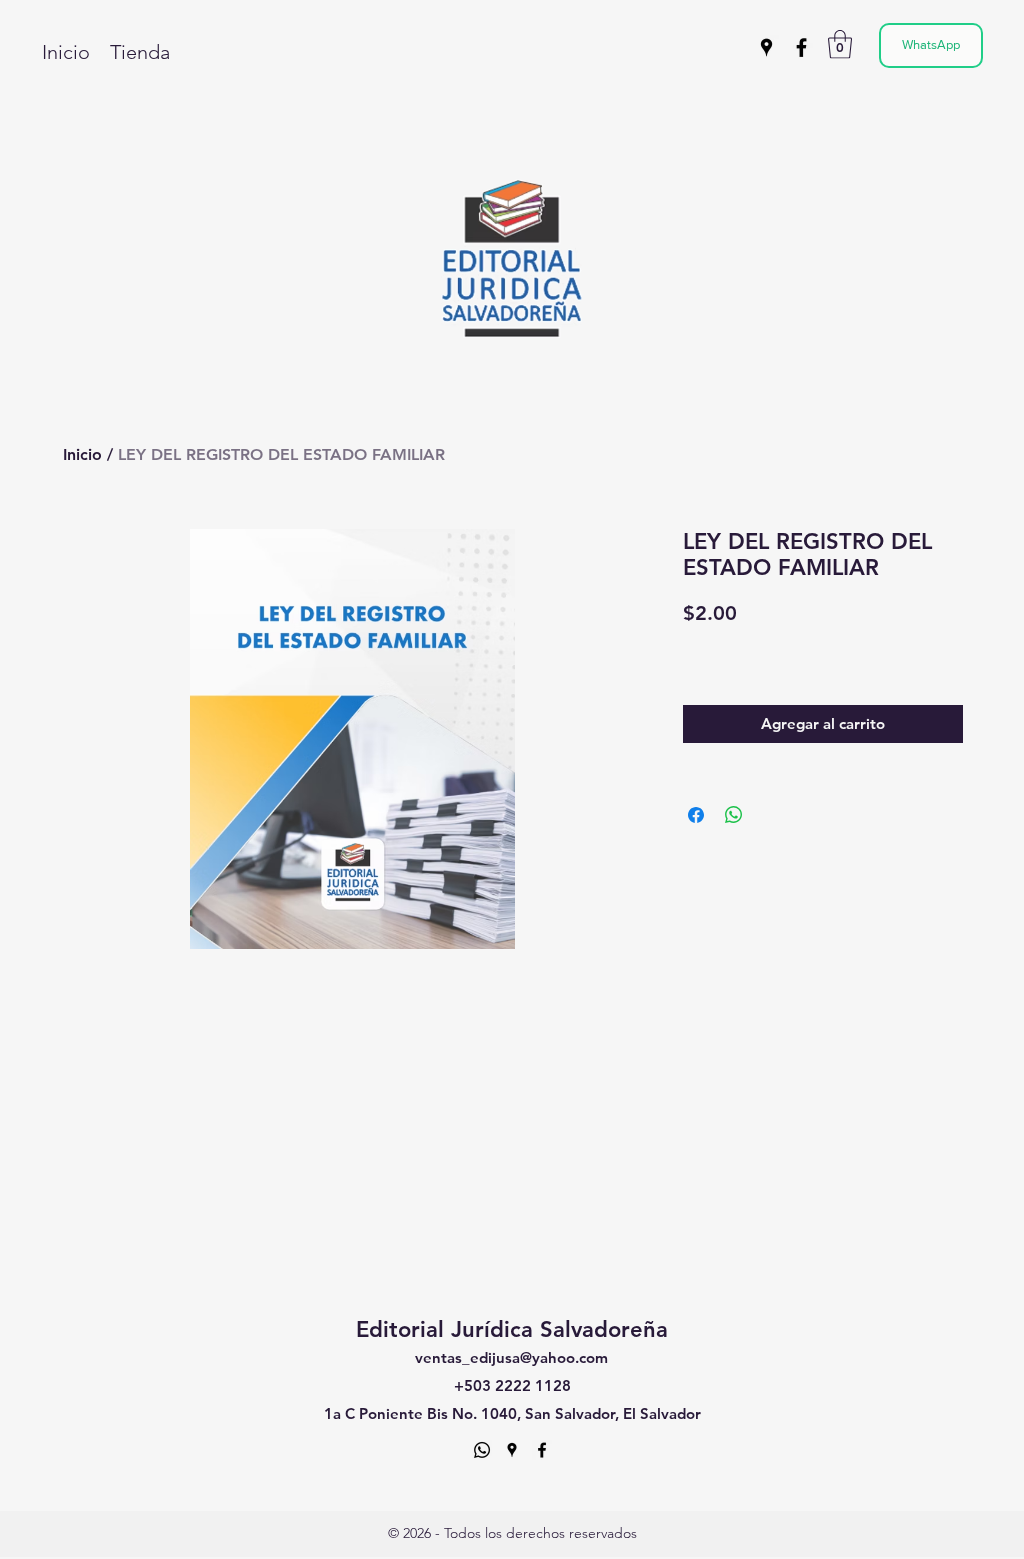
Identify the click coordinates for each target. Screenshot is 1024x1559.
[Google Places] (766, 47)
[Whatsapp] (482, 1450)
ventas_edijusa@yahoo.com (511, 1357)
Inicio (82, 454)
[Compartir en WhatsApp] (734, 815)
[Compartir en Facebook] (696, 815)
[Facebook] (801, 47)
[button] (840, 44)
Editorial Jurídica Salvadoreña (512, 1329)
